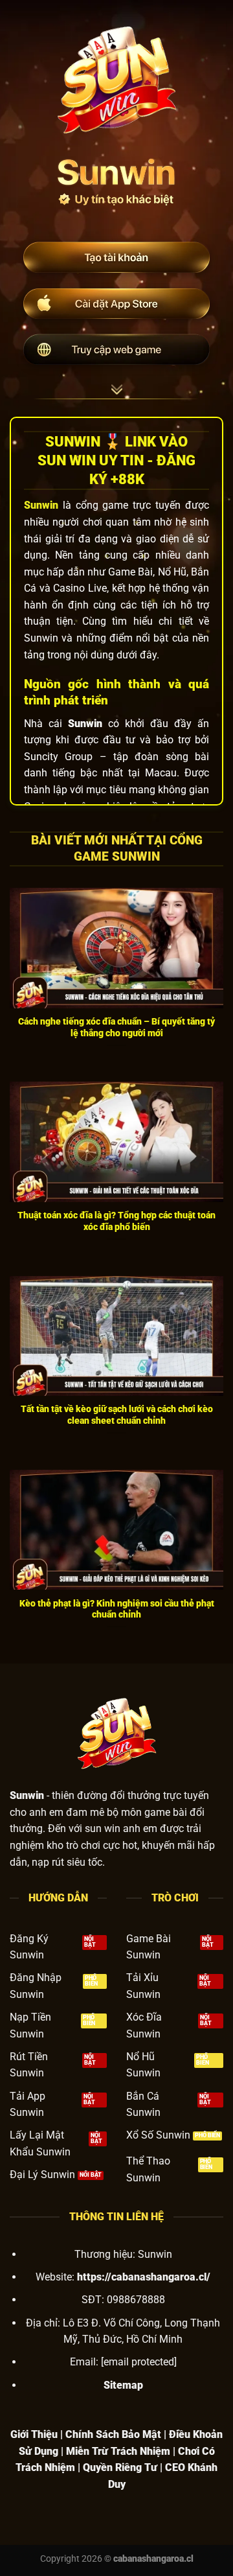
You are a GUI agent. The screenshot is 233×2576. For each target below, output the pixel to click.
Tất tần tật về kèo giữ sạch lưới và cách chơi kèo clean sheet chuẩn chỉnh (117, 1415)
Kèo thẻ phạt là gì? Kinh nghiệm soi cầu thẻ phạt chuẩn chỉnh (117, 1609)
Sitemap (123, 2385)
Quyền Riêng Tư (120, 2467)
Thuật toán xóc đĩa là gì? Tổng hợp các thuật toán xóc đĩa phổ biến (116, 1221)
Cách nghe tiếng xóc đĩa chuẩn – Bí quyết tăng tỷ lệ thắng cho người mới (116, 1027)
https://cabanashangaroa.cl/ (144, 2277)
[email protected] (139, 2362)
